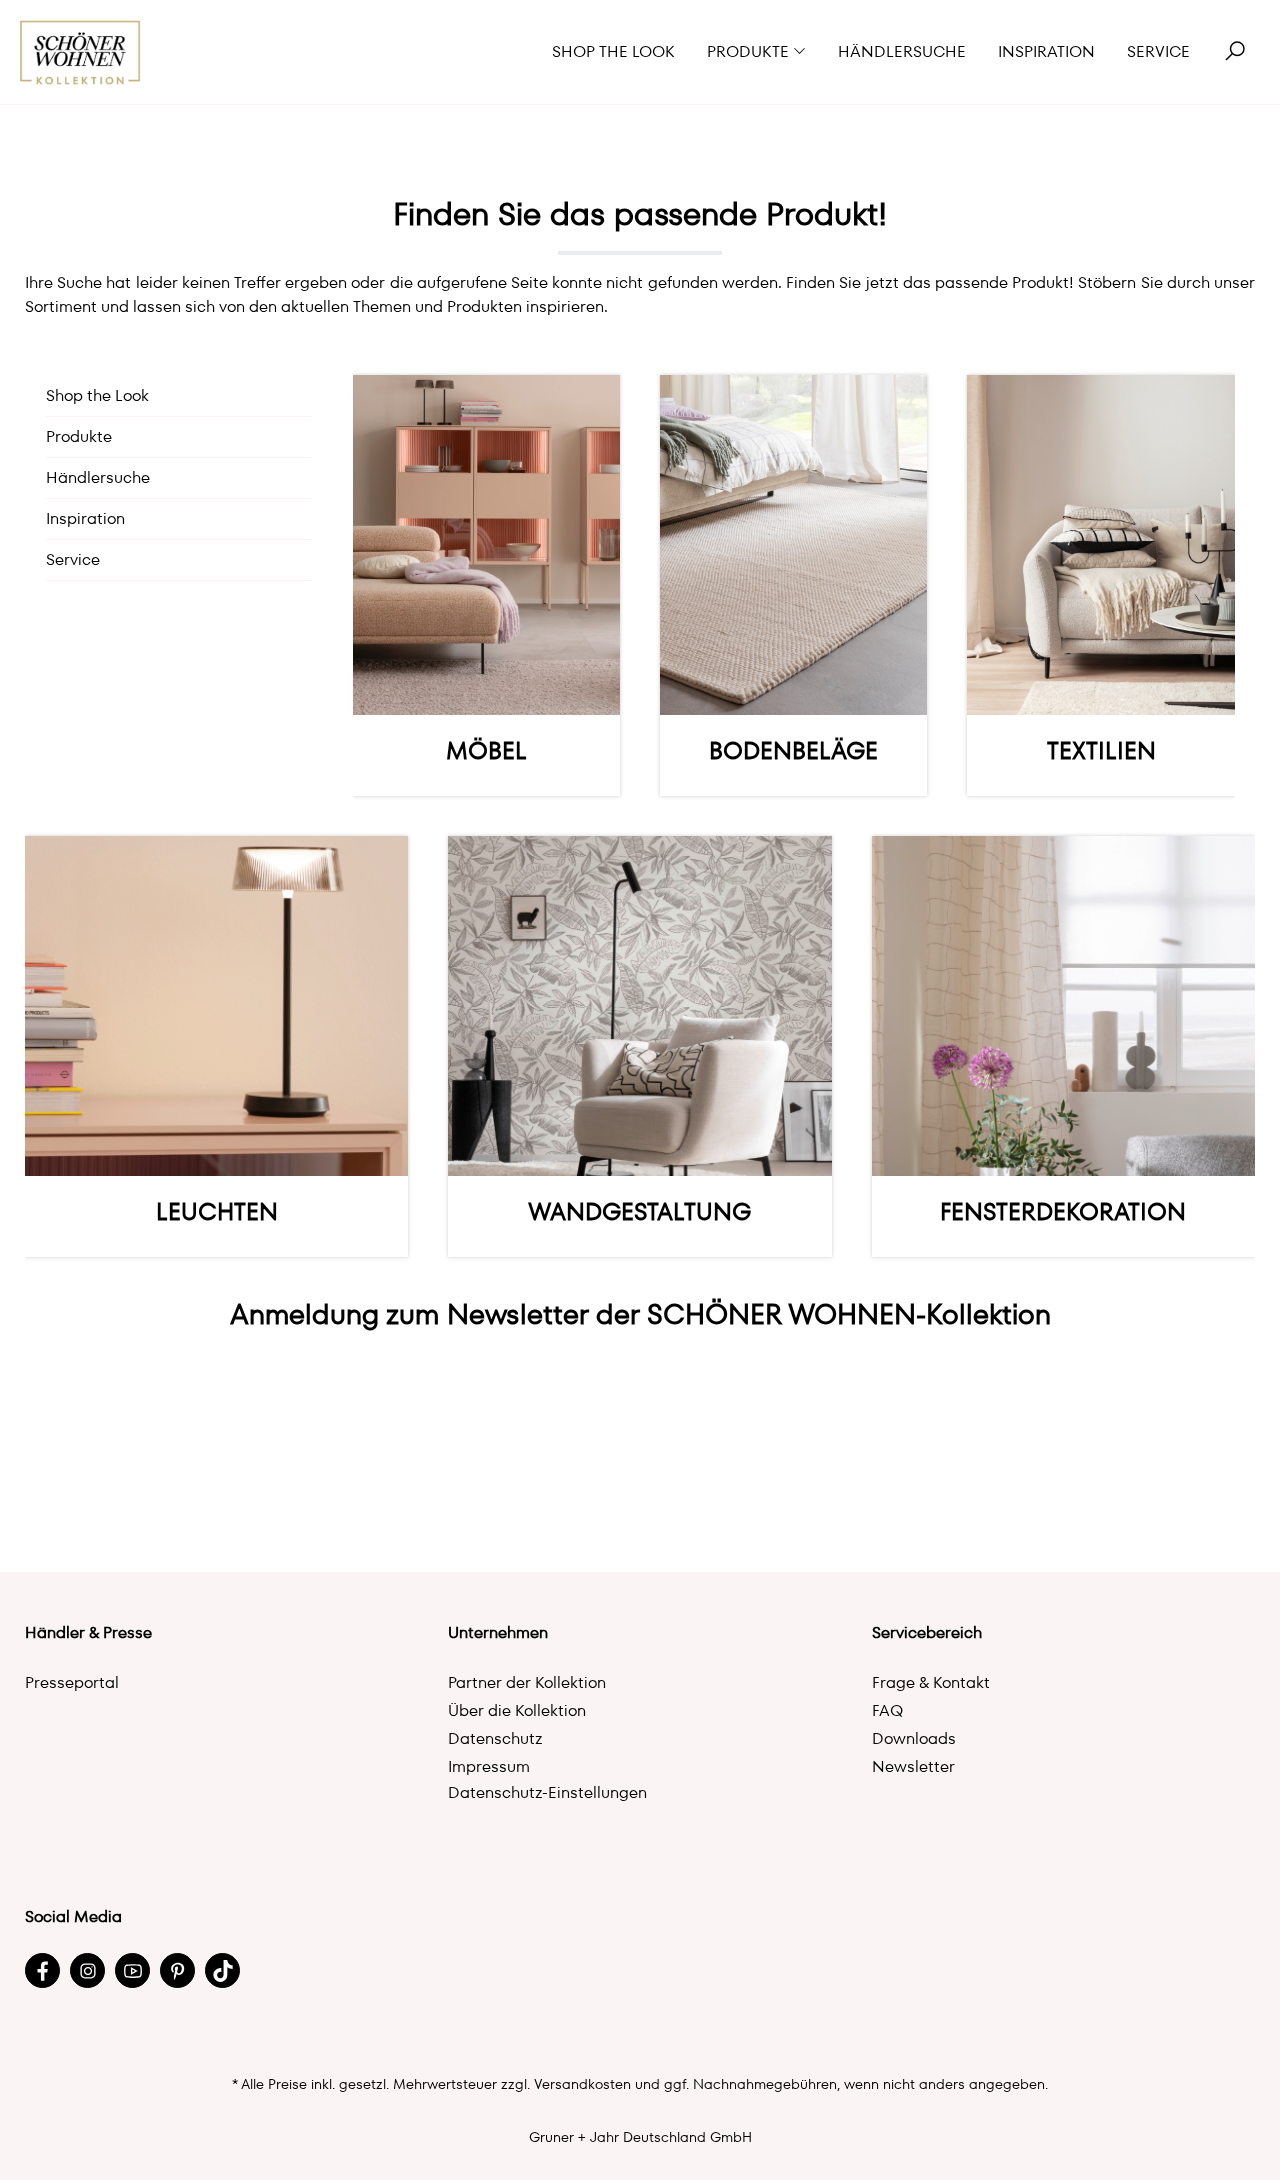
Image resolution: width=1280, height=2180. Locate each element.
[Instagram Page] (87, 1970)
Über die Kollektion (517, 1710)
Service (73, 559)
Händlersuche (98, 477)
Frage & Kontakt (931, 1682)
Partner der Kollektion (527, 1682)
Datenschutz (495, 1738)
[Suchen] (1235, 52)
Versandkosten (582, 2084)
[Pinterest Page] (177, 1970)
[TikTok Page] (222, 1970)
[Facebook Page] (42, 1970)
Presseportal (72, 1682)
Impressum (489, 1766)
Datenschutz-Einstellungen (547, 1792)
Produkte (79, 436)
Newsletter (913, 1766)
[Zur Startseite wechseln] (80, 52)
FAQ (887, 1710)
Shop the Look (97, 395)
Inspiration (85, 518)
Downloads (914, 1738)
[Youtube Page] (132, 1970)
